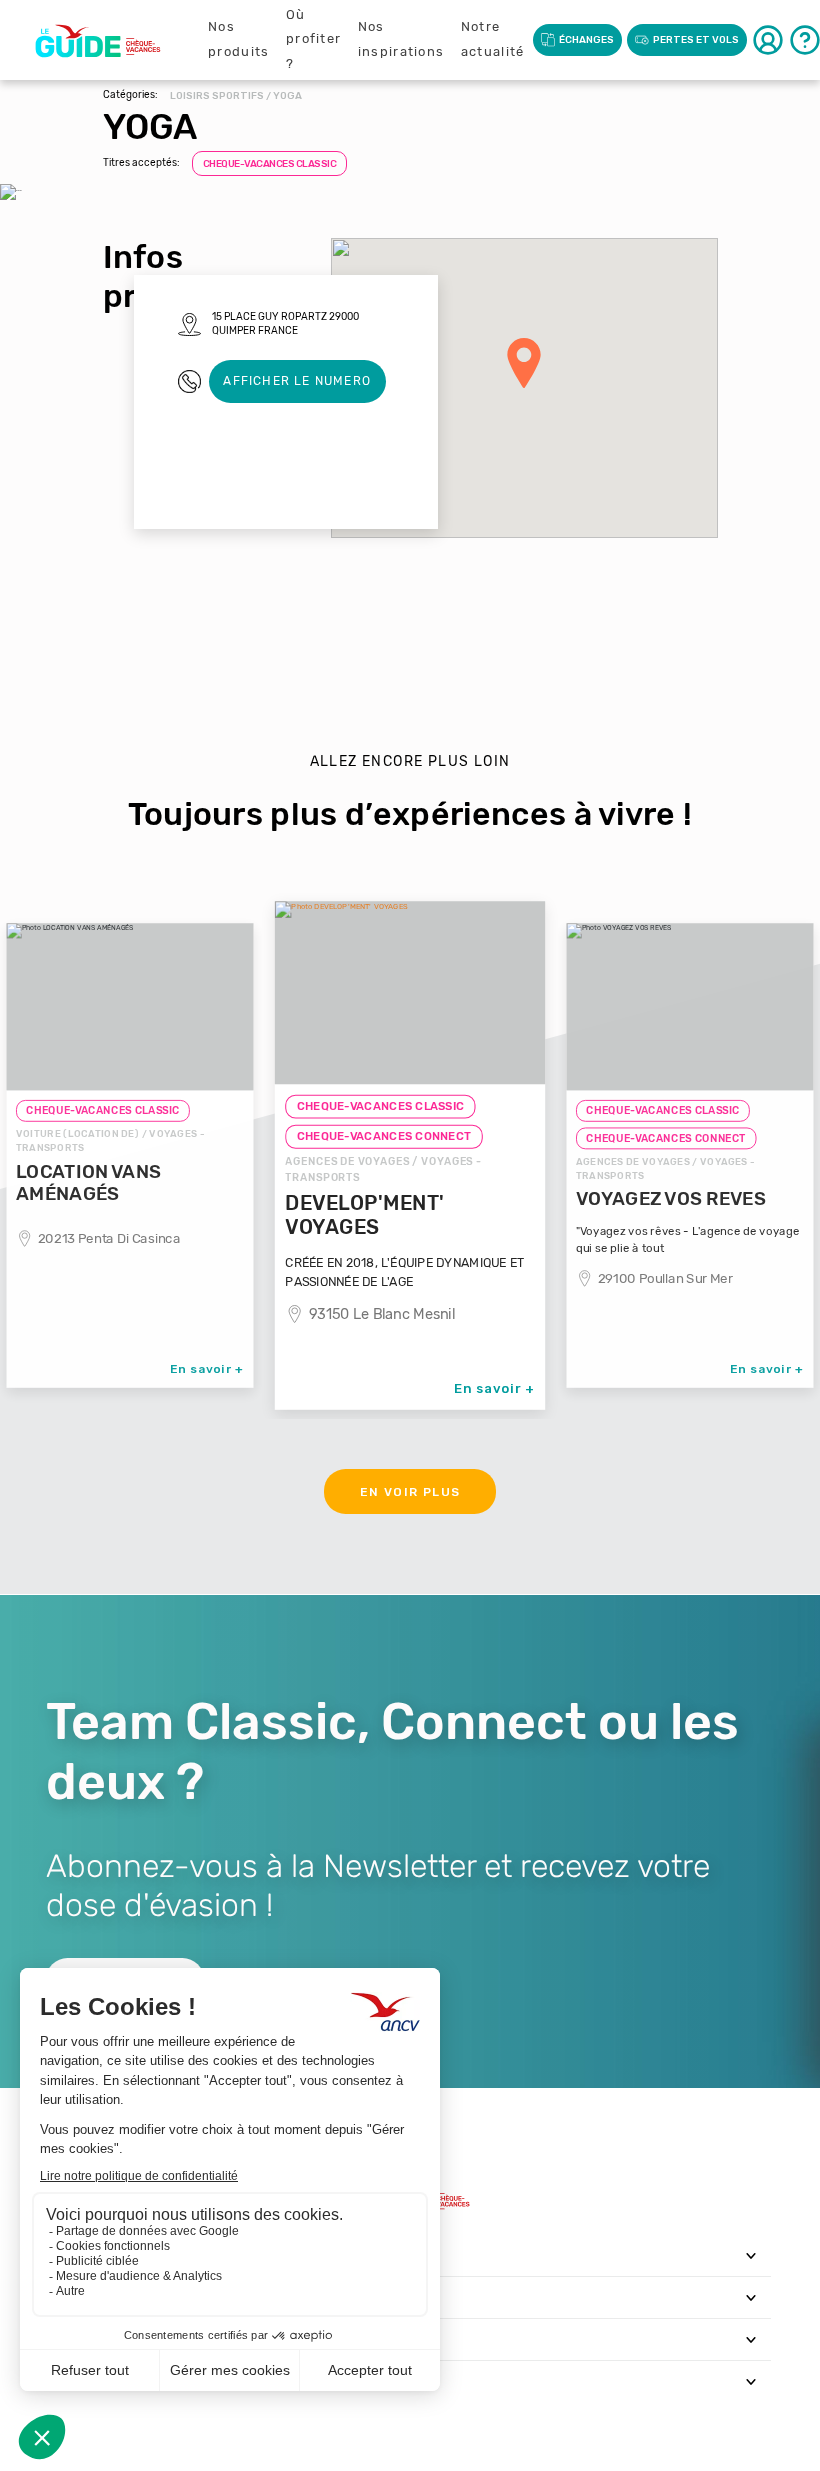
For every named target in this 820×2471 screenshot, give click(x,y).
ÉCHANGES (586, 40)
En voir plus (410, 1492)
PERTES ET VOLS (696, 40)
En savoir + (207, 1368)
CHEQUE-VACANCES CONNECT (384, 1137)
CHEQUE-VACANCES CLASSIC (270, 164)
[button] (524, 363)
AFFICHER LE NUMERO (297, 381)
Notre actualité (493, 39)
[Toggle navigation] (751, 2255)
